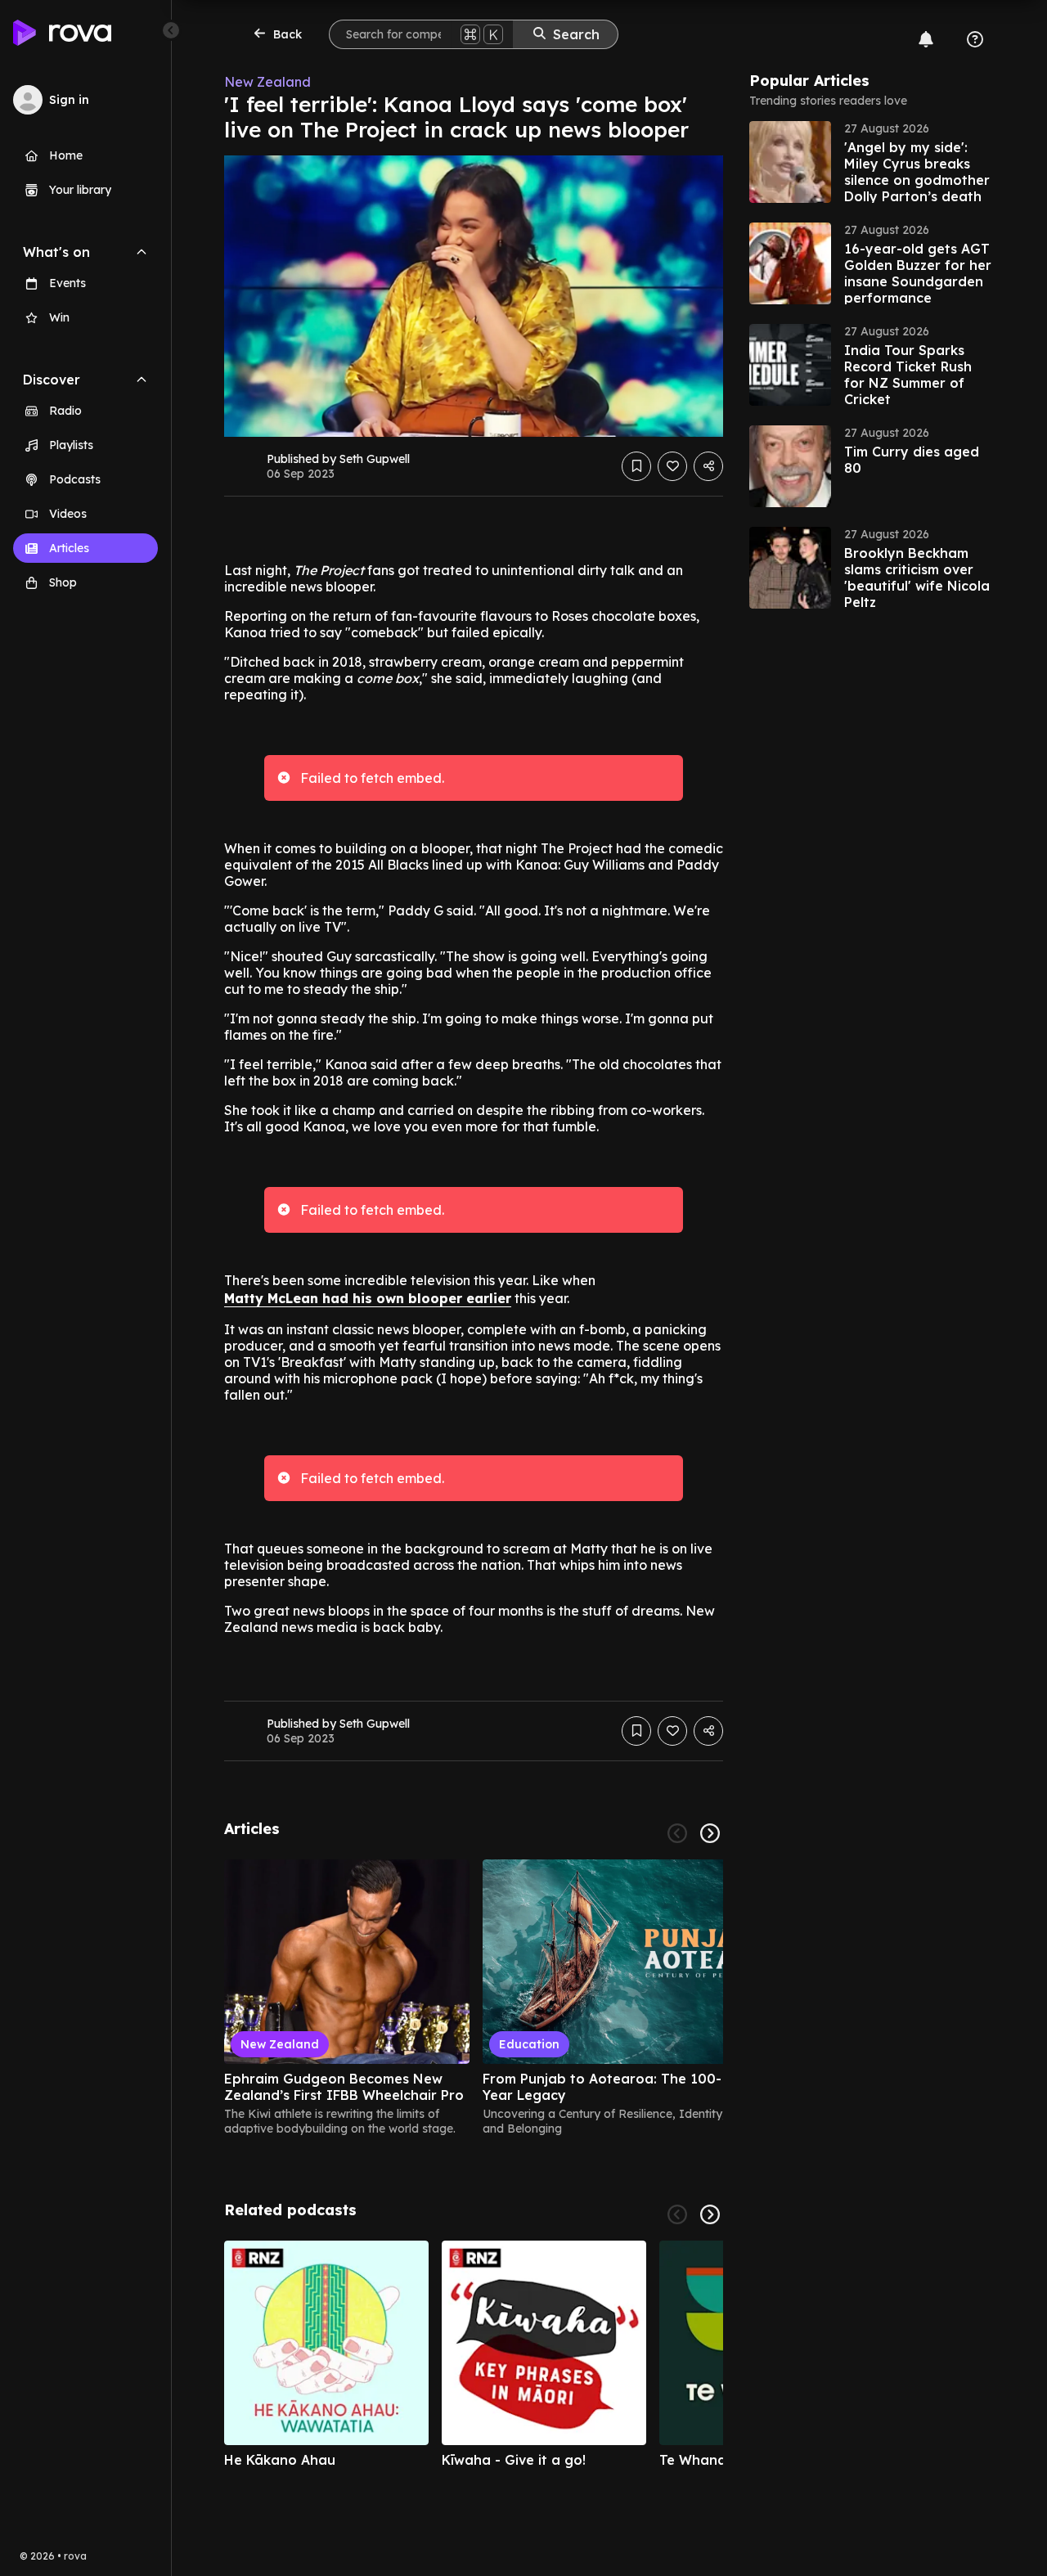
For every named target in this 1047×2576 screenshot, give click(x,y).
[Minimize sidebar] (171, 30)
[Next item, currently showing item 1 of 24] (710, 1833)
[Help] (975, 39)
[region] (474, 1998)
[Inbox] (926, 39)
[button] (872, 162)
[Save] (636, 466)
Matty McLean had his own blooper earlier (368, 1298)
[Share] (708, 466)
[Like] (672, 466)
